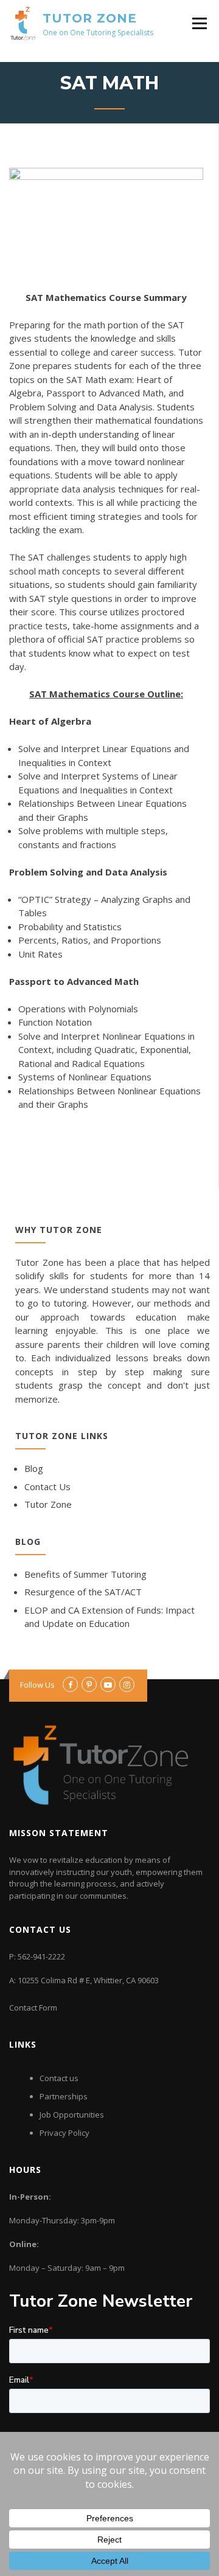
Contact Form (33, 2008)
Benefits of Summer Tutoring (85, 1574)
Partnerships (64, 2096)
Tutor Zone (90, 18)
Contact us (59, 2078)
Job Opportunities (72, 2115)
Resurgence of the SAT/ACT (83, 1592)
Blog (34, 1468)
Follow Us (37, 1685)
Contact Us (47, 1487)
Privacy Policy (64, 2133)
